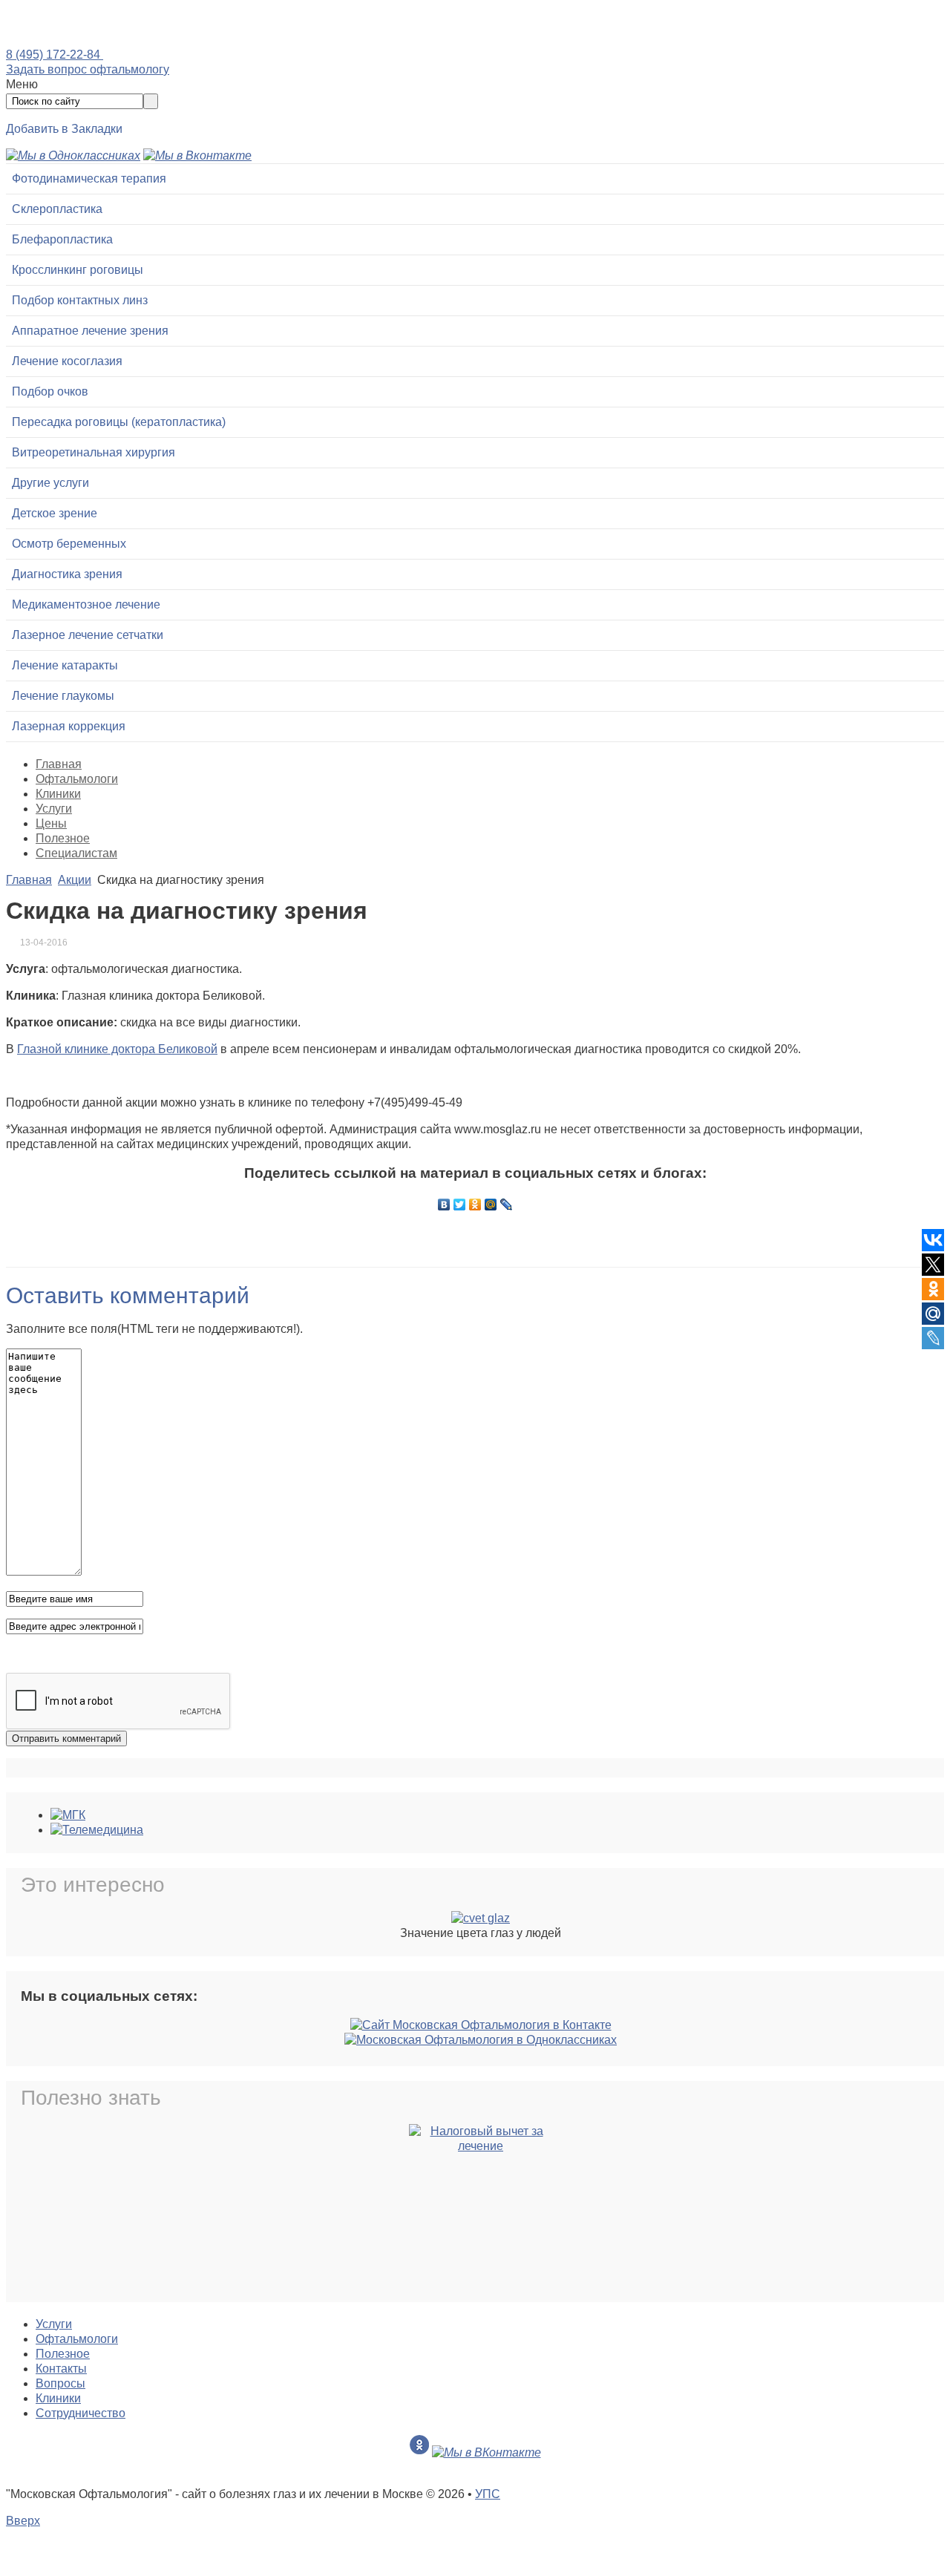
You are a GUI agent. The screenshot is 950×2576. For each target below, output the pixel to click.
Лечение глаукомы (63, 696)
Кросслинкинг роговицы (78, 270)
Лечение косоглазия (67, 361)
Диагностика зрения (67, 574)
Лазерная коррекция (69, 726)
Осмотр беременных (69, 544)
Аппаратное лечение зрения (90, 331)
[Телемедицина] (97, 1830)
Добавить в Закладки (64, 129)
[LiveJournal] (507, 1205)
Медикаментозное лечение (86, 604)
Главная (59, 764)
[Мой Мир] (491, 1205)
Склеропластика (57, 209)
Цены (51, 823)
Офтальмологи (77, 779)
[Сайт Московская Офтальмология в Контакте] (481, 2025)
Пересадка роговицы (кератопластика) (119, 422)
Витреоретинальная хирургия (94, 452)
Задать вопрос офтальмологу (88, 69)
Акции (75, 880)
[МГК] (68, 1815)
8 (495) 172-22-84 (55, 55)
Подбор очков (50, 391)
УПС (488, 2494)
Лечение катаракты (65, 665)
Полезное (63, 838)
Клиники (58, 794)
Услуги (54, 809)
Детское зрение (55, 513)
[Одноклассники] (475, 1205)
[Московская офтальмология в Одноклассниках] (73, 155)
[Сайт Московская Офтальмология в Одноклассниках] (481, 2040)
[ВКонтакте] (444, 1205)
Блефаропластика (62, 239)
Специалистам (76, 853)
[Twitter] (460, 1205)
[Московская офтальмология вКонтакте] (197, 155)
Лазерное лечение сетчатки (88, 635)
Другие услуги (50, 483)
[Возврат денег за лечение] (481, 2211)
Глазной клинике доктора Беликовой (117, 1049)
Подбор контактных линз (80, 300)
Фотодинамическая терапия (89, 178)
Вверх (23, 2521)
